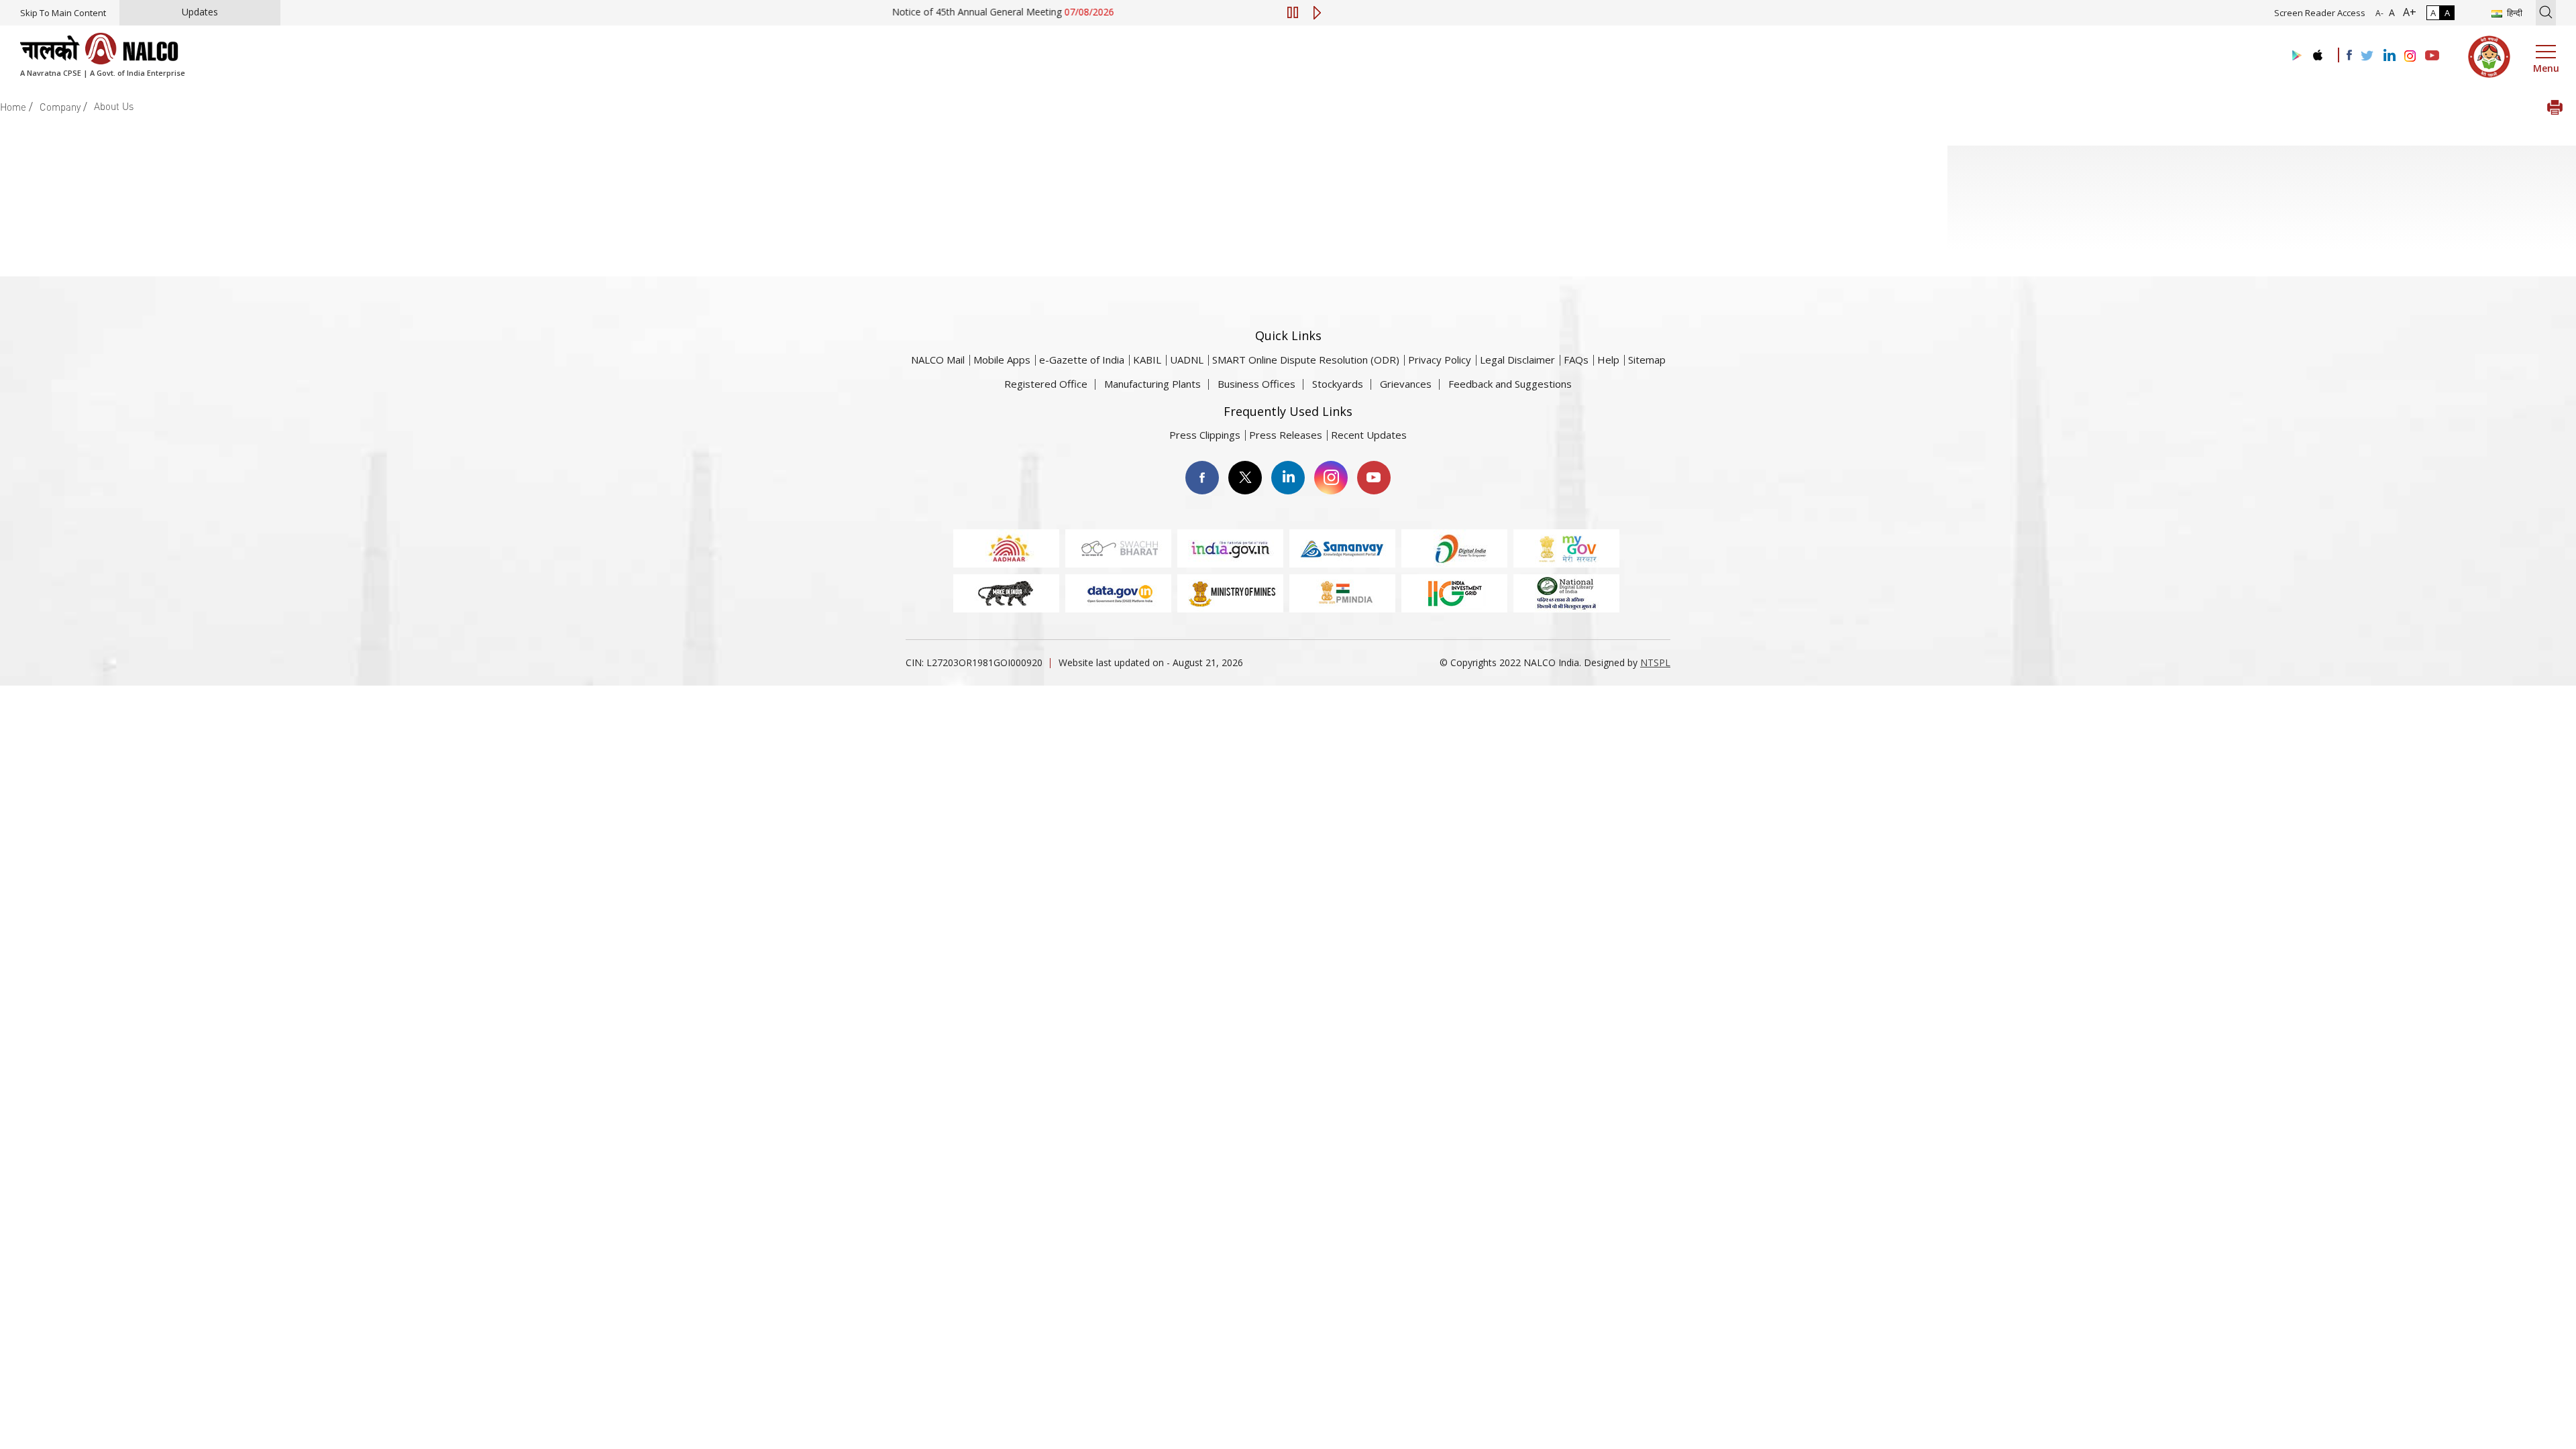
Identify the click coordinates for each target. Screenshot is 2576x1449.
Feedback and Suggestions (1510, 384)
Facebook (1202, 478)
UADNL (1187, 360)
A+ (2407, 12)
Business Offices (1256, 384)
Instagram (1331, 478)
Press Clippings (1205, 435)
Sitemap (1647, 360)
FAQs (1576, 360)
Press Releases (1286, 435)
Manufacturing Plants (1152, 384)
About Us (114, 106)
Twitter (1245, 478)
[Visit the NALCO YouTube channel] (2432, 56)
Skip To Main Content (63, 13)
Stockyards (1338, 384)
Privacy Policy (1440, 360)
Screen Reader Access (2320, 13)
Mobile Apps (1002, 360)
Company (60, 107)
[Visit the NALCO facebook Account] (2349, 55)
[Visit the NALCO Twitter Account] (2367, 56)
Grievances (1406, 384)
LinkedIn (1288, 478)
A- (2379, 13)
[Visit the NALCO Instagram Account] (2410, 56)
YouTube (1374, 478)
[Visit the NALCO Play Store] (2294, 56)
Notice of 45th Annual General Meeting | (964, 12)
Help (1608, 360)
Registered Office (1046, 384)
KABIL (1147, 360)
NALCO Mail (938, 360)
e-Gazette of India (1082, 360)
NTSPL (1655, 662)
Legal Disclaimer (1517, 360)
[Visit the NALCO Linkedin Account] (2389, 56)
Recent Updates (1369, 435)
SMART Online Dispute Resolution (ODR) (1306, 360)
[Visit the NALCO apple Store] (2317, 52)
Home (13, 107)
